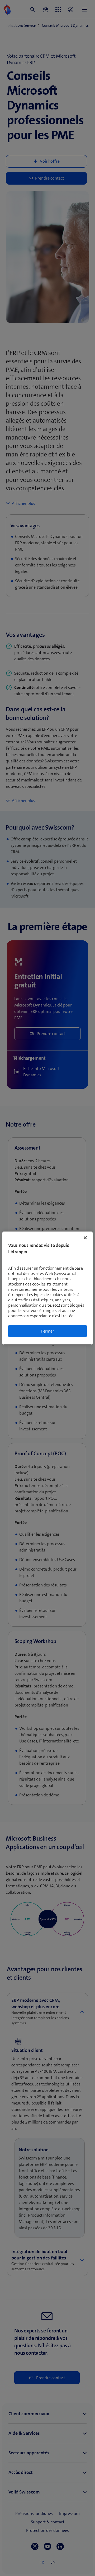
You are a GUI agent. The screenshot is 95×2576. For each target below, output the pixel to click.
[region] (47, 1288)
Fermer (48, 1331)
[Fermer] (85, 1238)
